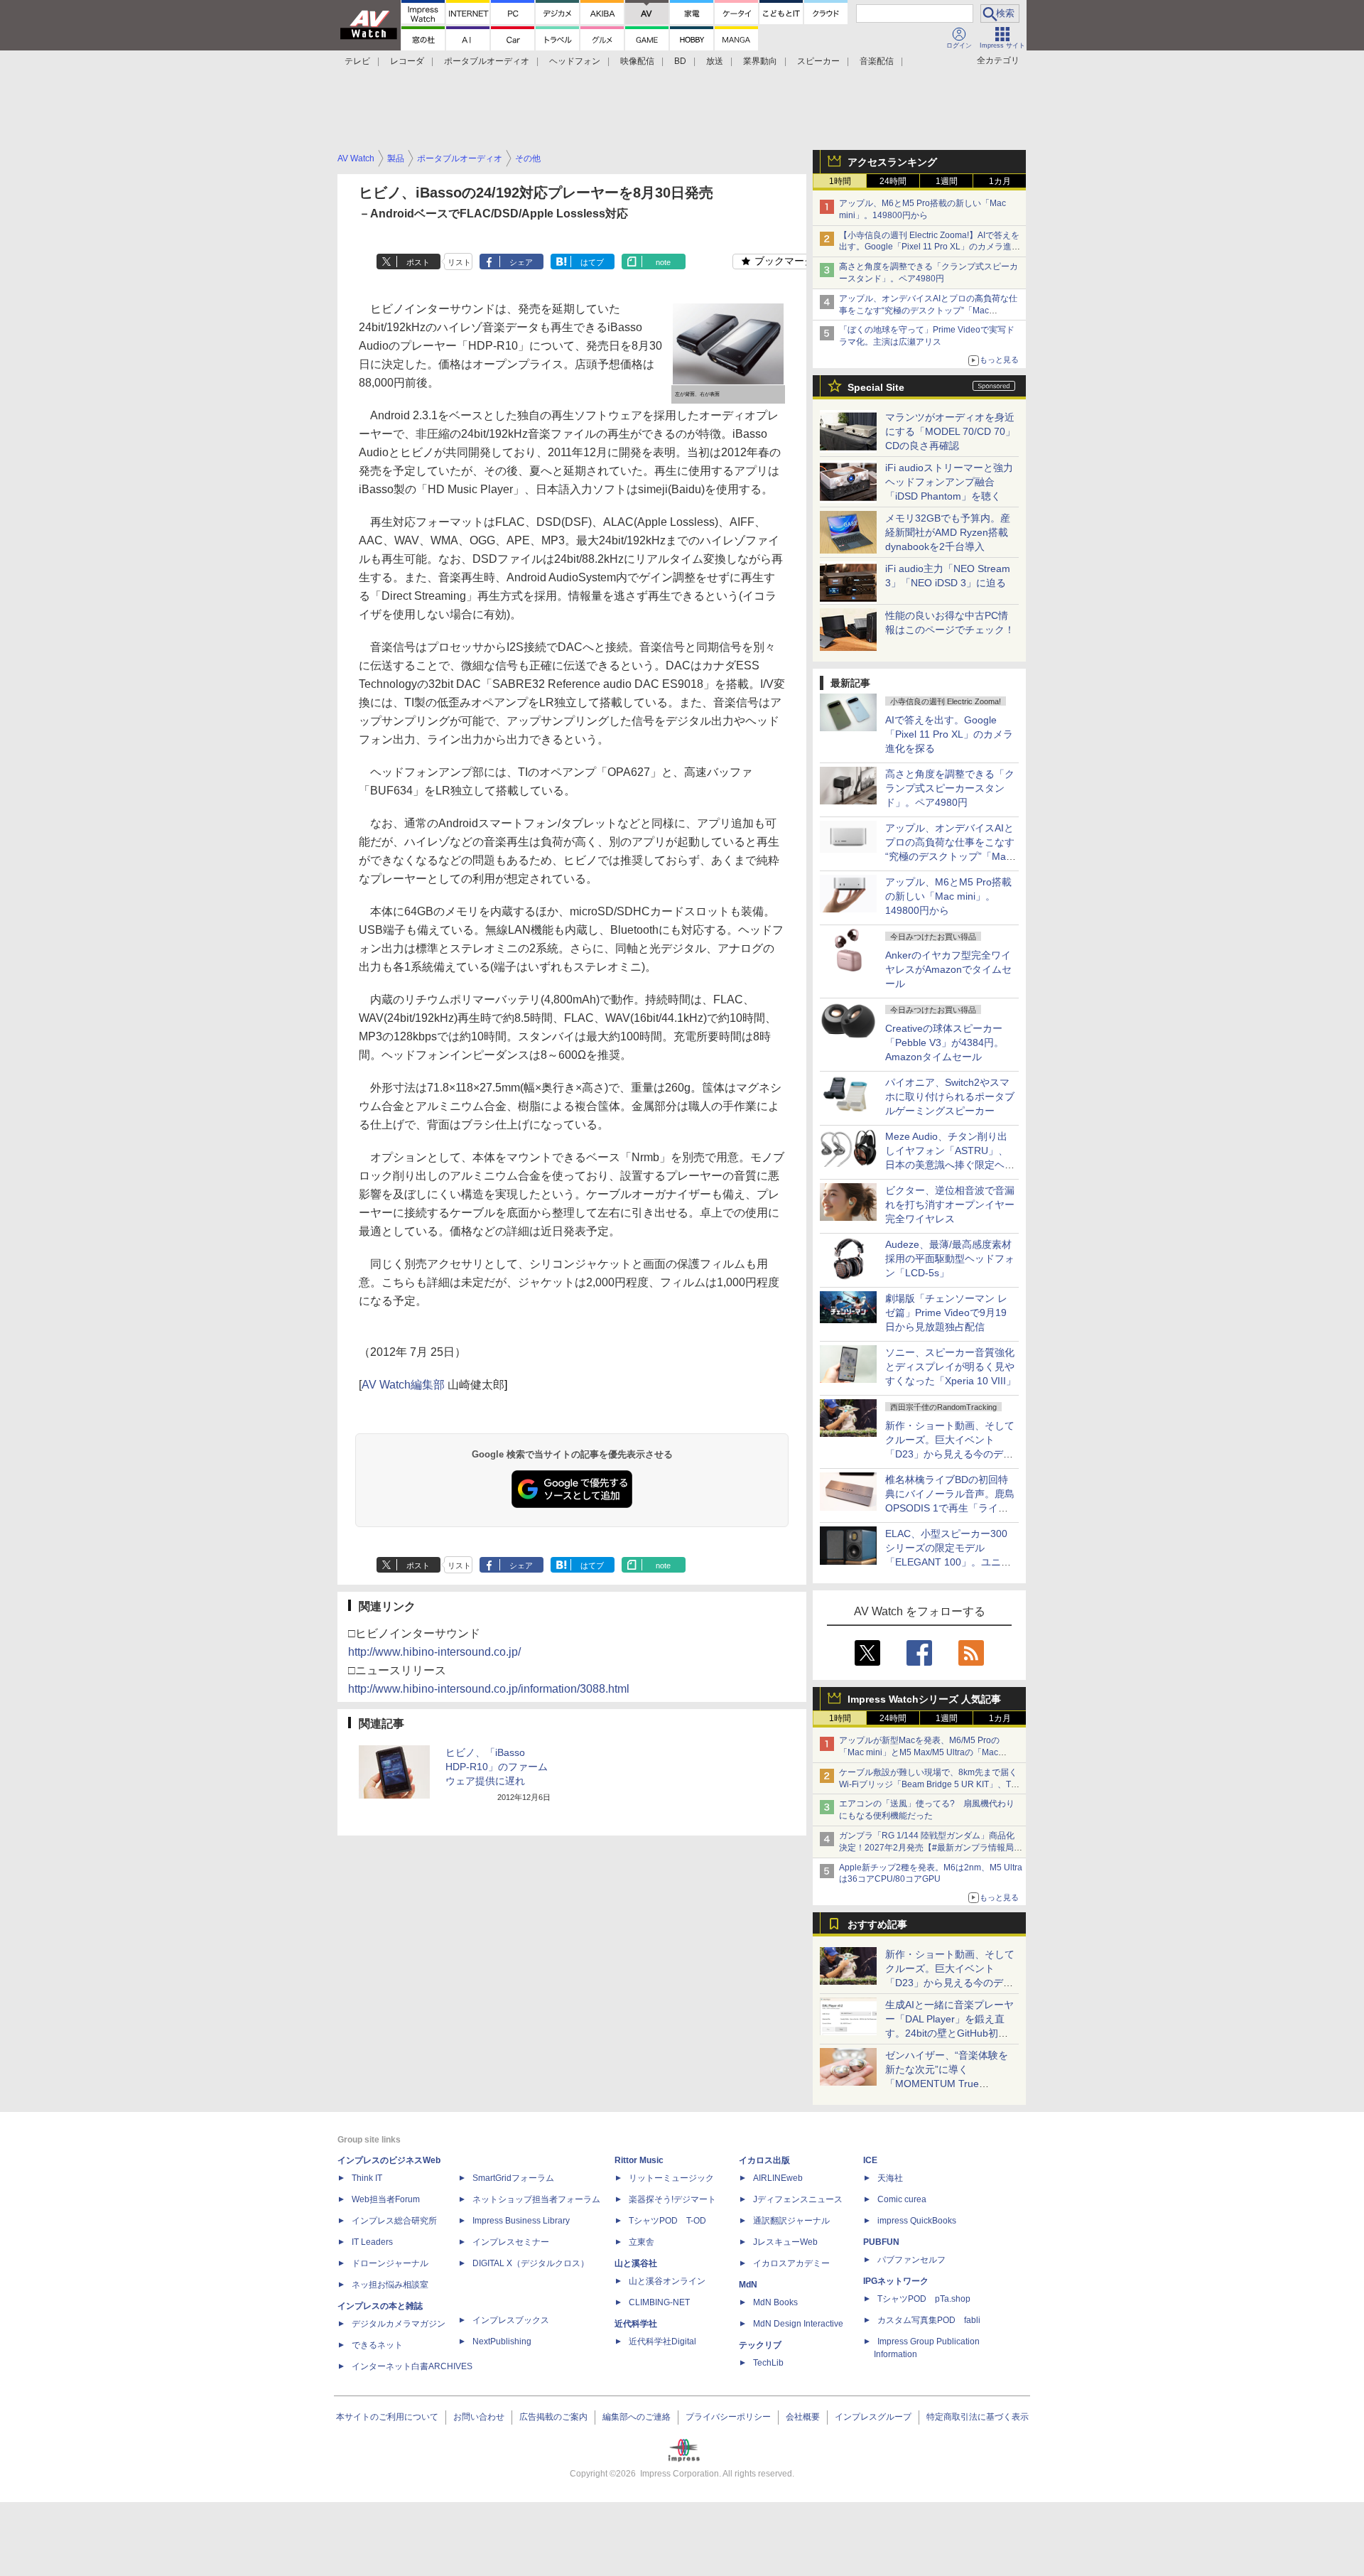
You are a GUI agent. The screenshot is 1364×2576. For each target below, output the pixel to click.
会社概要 (803, 2417)
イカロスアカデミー (791, 2263)
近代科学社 (636, 2324)
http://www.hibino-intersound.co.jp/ (434, 1652)
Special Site (876, 387)
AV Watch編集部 (403, 1385)
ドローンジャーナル (390, 2263)
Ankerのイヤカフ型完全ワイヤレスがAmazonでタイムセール (948, 969)
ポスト (418, 262)
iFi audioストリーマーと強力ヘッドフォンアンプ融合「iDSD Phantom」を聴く (949, 482)
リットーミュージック (671, 2178)
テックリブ (760, 2345)
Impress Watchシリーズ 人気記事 (924, 1699)
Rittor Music (639, 2160)
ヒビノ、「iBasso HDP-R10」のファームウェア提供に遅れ (497, 1767)
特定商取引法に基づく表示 (978, 2417)
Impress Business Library (521, 2221)
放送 (715, 61)
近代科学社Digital (662, 2341)
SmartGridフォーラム (513, 2178)
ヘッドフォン (575, 61)
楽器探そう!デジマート (672, 2199)
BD (680, 61)
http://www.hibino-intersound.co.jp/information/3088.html (489, 1689)
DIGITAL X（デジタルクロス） (531, 2263)
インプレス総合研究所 (394, 2221)
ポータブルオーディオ (487, 61)
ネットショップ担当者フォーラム (536, 2199)
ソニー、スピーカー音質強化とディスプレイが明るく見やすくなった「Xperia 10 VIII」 (951, 1367)
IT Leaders (372, 2242)
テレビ (357, 61)
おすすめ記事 (877, 1924)
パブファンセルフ (911, 2260)
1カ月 (1000, 181)
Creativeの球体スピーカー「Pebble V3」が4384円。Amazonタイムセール (944, 1042)
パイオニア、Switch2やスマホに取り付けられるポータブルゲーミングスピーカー (950, 1096)
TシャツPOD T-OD (667, 2221)
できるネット (377, 2345)
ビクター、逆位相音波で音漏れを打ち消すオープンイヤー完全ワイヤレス (950, 1205)
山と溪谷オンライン (667, 2281)
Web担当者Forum (386, 2199)
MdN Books (775, 2302)
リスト (459, 262)
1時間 (840, 181)
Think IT (367, 2178)
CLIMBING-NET (659, 2302)
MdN (748, 2285)
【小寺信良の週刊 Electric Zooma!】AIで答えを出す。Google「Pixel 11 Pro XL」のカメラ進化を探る (930, 247)
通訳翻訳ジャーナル (791, 2221)
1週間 (947, 181)
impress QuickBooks (917, 2221)
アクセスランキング (892, 162)
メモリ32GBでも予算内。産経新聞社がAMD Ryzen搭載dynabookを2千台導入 (948, 532)
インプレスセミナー (511, 2242)
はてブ (592, 262)
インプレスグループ (873, 2417)
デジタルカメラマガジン (399, 2324)
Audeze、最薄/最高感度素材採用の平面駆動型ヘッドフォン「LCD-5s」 (950, 1259)
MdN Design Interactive (798, 2324)
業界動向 (760, 61)
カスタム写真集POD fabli (929, 2320)
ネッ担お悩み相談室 (390, 2285)
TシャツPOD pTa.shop (924, 2299)
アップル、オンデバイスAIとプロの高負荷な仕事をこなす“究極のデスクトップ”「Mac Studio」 (928, 311)
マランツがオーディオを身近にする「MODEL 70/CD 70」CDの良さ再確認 (950, 431)
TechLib (768, 2363)
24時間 (893, 181)
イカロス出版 (764, 2160)
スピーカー (818, 61)
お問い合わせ (479, 2417)
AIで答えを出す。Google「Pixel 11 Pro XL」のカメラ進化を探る (949, 734)
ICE (870, 2160)
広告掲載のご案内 (553, 2417)
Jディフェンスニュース (798, 2199)
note (663, 262)
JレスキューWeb (785, 2242)
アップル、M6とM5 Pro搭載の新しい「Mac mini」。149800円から (948, 896)
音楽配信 (877, 61)
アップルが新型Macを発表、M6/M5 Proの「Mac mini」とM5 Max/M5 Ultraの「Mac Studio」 (919, 1752)
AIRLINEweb (778, 2178)
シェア (521, 262)
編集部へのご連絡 (637, 2417)
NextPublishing (502, 2341)
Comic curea (902, 2199)
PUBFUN (881, 2242)
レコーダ (407, 61)
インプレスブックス (511, 2320)
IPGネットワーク (896, 2281)
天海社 (890, 2178)
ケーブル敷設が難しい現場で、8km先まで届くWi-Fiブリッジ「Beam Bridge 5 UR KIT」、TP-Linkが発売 (929, 1784)
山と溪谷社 (636, 2263)
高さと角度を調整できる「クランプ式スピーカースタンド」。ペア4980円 (950, 788)
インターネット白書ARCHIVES (412, 2366)
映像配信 (637, 61)
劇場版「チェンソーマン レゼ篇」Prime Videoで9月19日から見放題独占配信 (946, 1313)
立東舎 (642, 2242)
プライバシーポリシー (728, 2417)
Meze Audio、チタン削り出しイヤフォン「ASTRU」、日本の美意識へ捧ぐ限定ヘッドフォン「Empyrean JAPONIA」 (950, 1165)
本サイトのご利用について (387, 2417)
